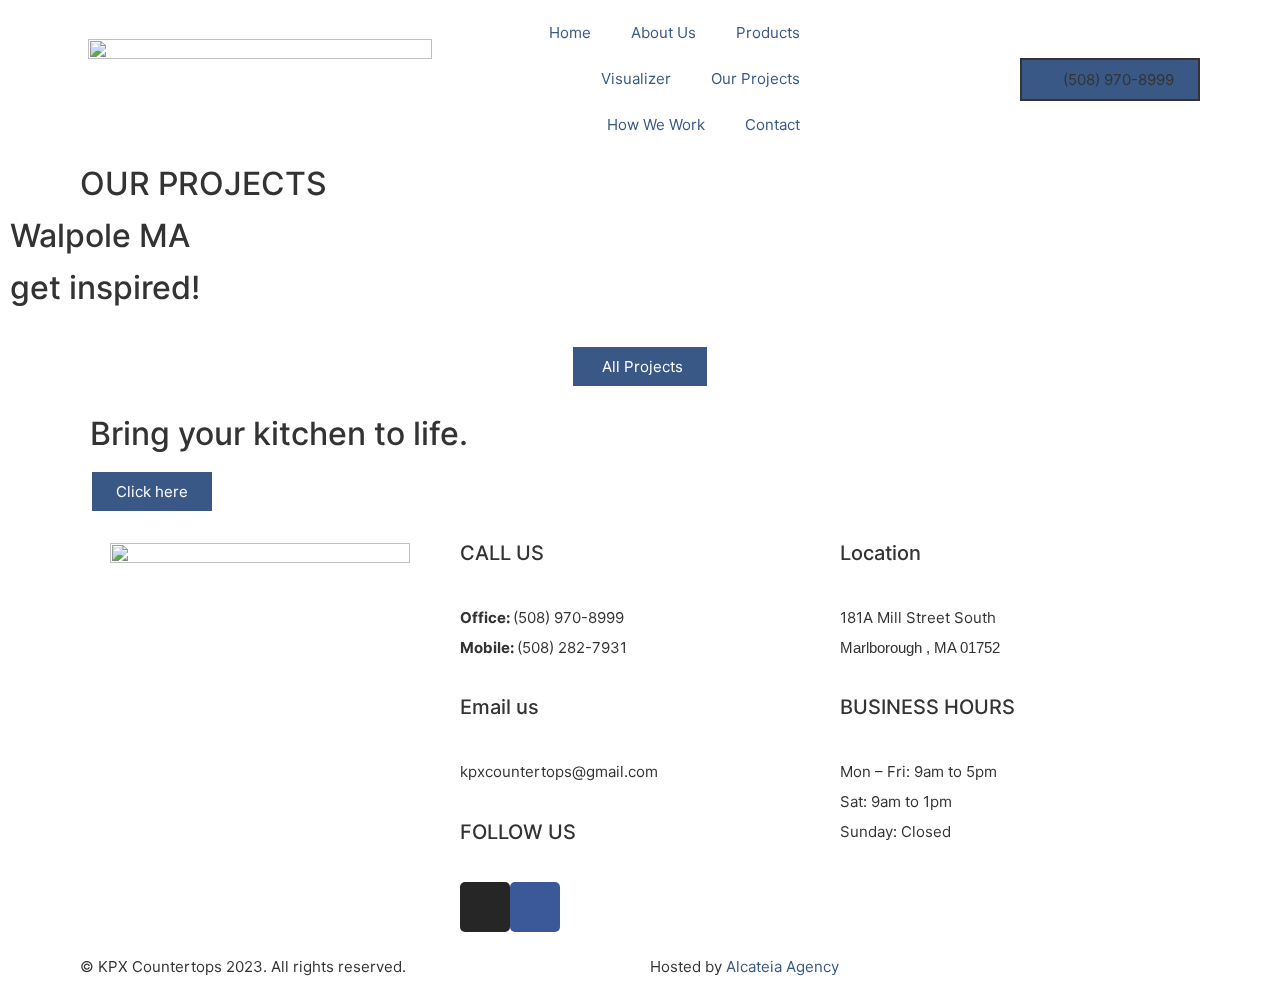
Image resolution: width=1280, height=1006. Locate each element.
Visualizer (636, 78)
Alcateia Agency (782, 966)
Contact (772, 124)
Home (570, 32)
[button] (1110, 79)
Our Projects (755, 78)
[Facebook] (535, 907)
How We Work (656, 124)
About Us (663, 32)
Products (768, 32)
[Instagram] (485, 907)
